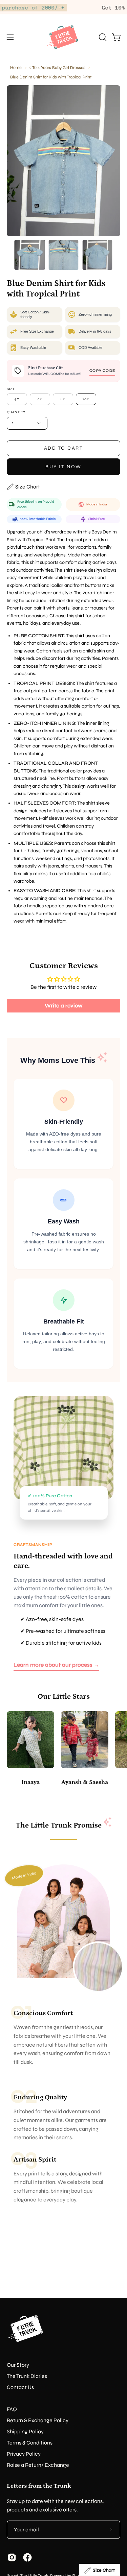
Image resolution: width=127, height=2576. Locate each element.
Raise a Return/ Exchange (38, 2465)
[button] (102, 37)
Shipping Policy (25, 2431)
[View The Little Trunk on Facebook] (27, 2557)
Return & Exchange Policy (38, 2420)
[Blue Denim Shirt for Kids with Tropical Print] (30, 255)
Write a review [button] (63, 1006)
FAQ (12, 2409)
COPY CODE (102, 371)
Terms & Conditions (30, 2443)
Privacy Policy (24, 2454)
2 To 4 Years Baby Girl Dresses (57, 67)
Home (16, 67)
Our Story (18, 2365)
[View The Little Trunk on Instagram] (12, 2557)
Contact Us (20, 2387)
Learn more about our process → (56, 1665)
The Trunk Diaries (27, 2376)
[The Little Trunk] (64, 37)
